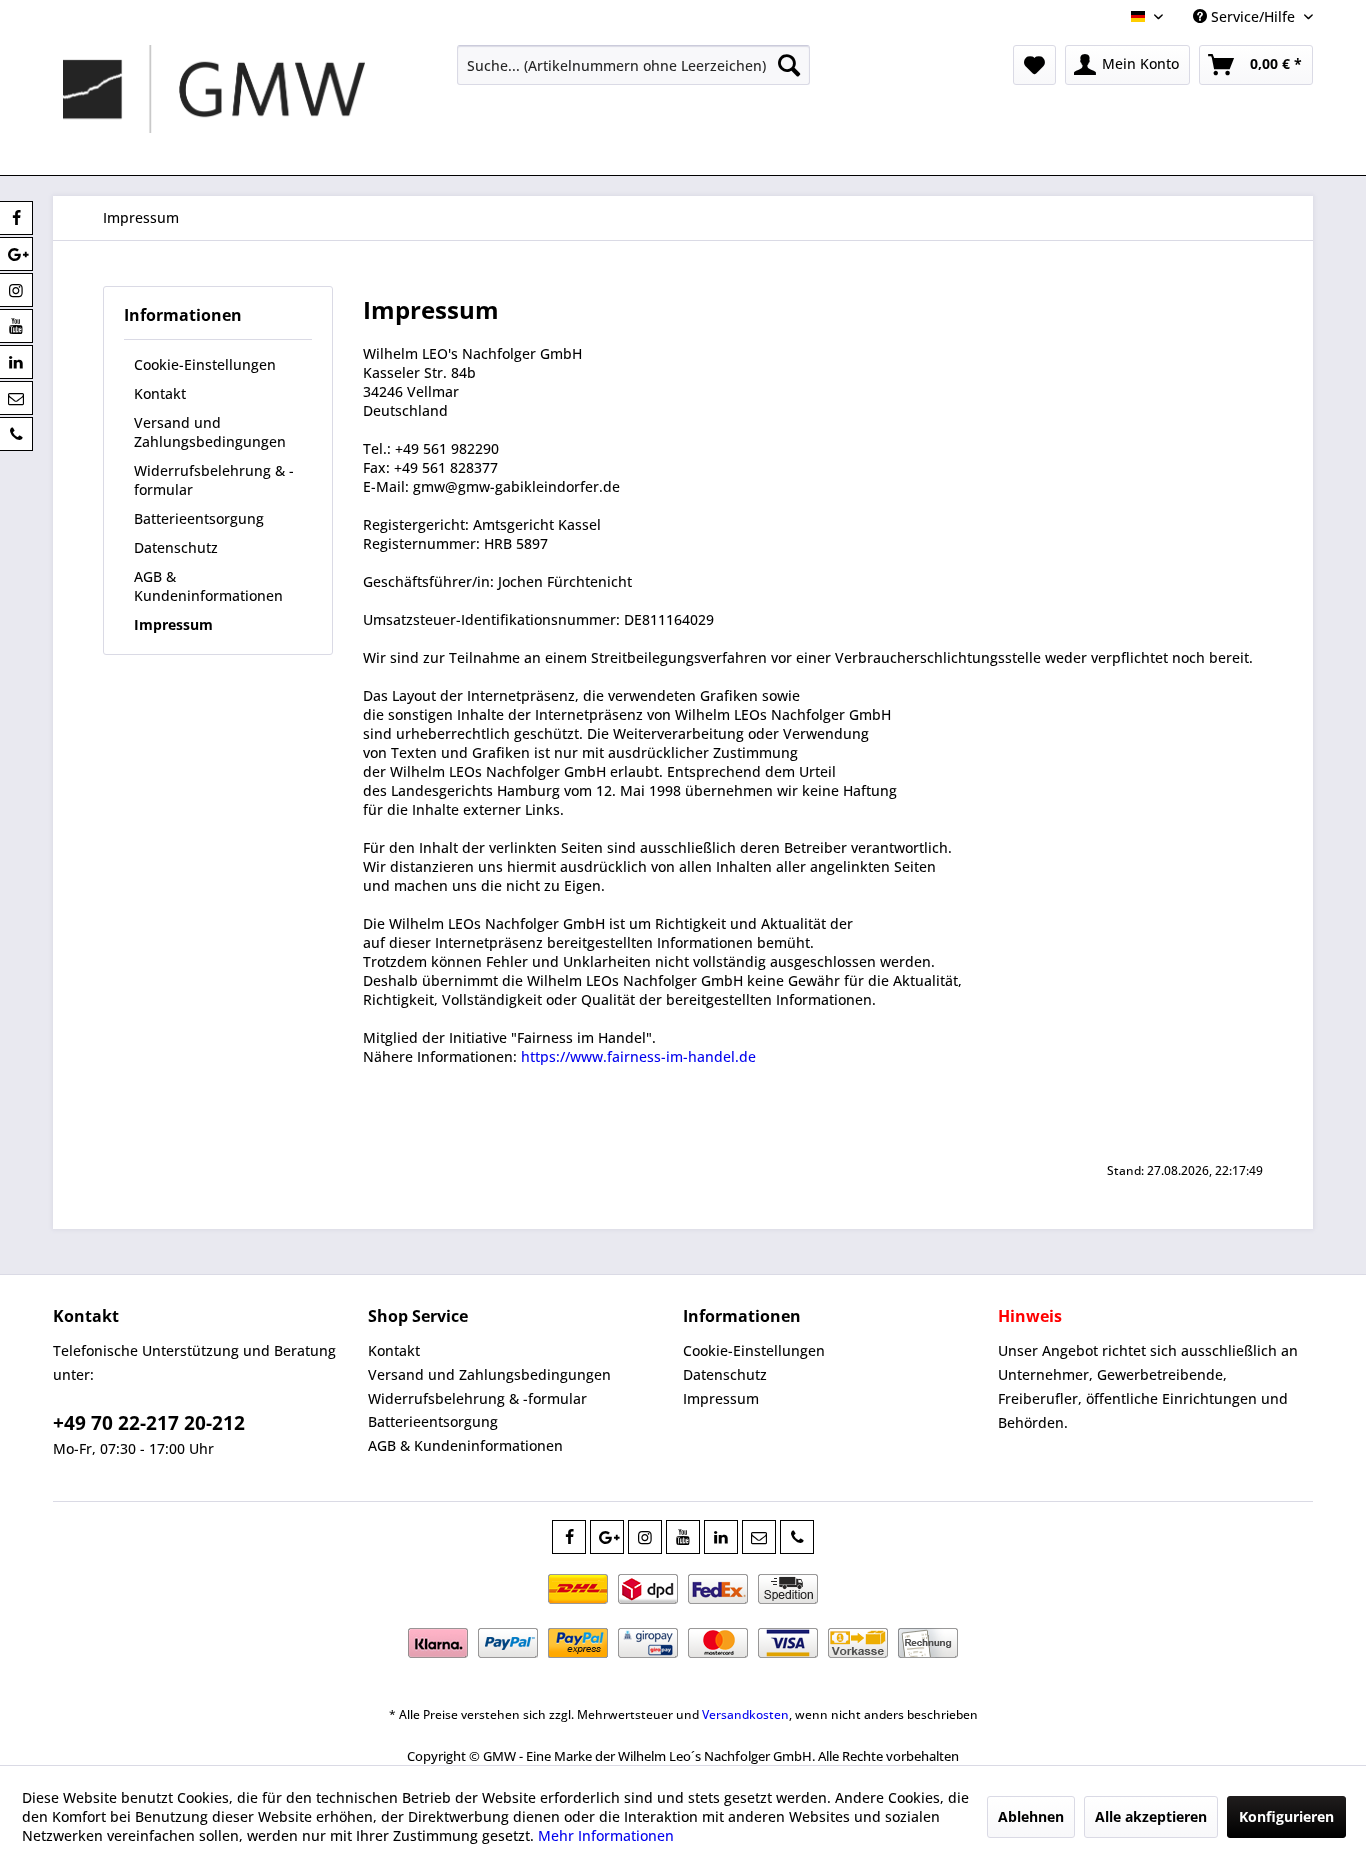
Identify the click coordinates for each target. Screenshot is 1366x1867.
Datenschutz (176, 547)
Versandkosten (745, 1714)
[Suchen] (789, 65)
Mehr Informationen (606, 1835)
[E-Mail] (759, 1537)
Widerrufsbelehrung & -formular (214, 480)
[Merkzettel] (1034, 65)
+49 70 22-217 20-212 (149, 1423)
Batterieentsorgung (199, 518)
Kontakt (160, 393)
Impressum (173, 624)
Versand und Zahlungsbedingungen (210, 432)
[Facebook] (569, 1537)
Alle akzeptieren (1151, 1816)
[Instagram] (645, 1537)
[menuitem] (633, 65)
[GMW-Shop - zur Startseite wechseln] (214, 105)
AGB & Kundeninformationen (208, 586)
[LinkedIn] (721, 1537)
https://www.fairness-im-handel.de (638, 1056)
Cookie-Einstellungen (205, 364)
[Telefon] (797, 1537)
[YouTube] (683, 1537)
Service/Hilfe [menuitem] (1253, 16)
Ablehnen (1031, 1816)
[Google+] (607, 1537)
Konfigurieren (1286, 1816)
